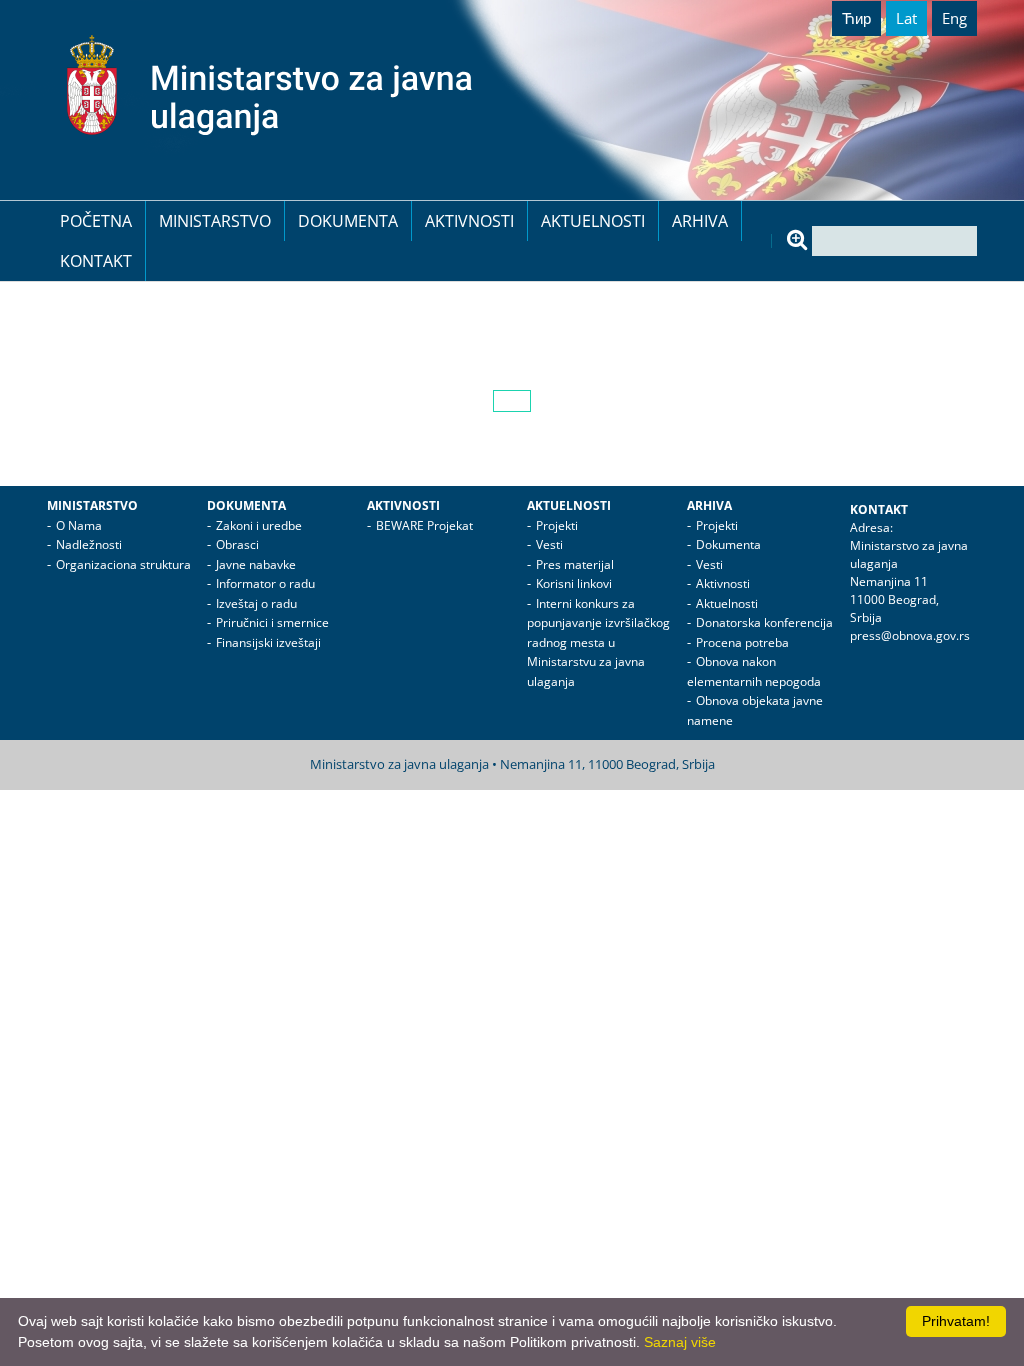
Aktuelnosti (593, 221)
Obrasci (237, 544)
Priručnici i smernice (272, 622)
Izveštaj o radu (256, 603)
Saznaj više (680, 1342)
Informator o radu (265, 583)
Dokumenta (348, 221)
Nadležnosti (89, 544)
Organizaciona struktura (123, 564)
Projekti (557, 525)
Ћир (856, 18)
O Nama (79, 525)
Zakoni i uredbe (259, 525)
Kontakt (96, 261)
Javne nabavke (256, 564)
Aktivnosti (469, 221)
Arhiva (700, 221)
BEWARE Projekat (424, 525)
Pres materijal (575, 564)
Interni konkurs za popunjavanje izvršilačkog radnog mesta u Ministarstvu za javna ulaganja (598, 642)
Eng (954, 18)
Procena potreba (742, 642)
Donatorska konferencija (764, 622)
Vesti (549, 544)
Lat (906, 18)
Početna (96, 221)
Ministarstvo (215, 221)
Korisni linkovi (574, 583)
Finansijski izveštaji (268, 642)
